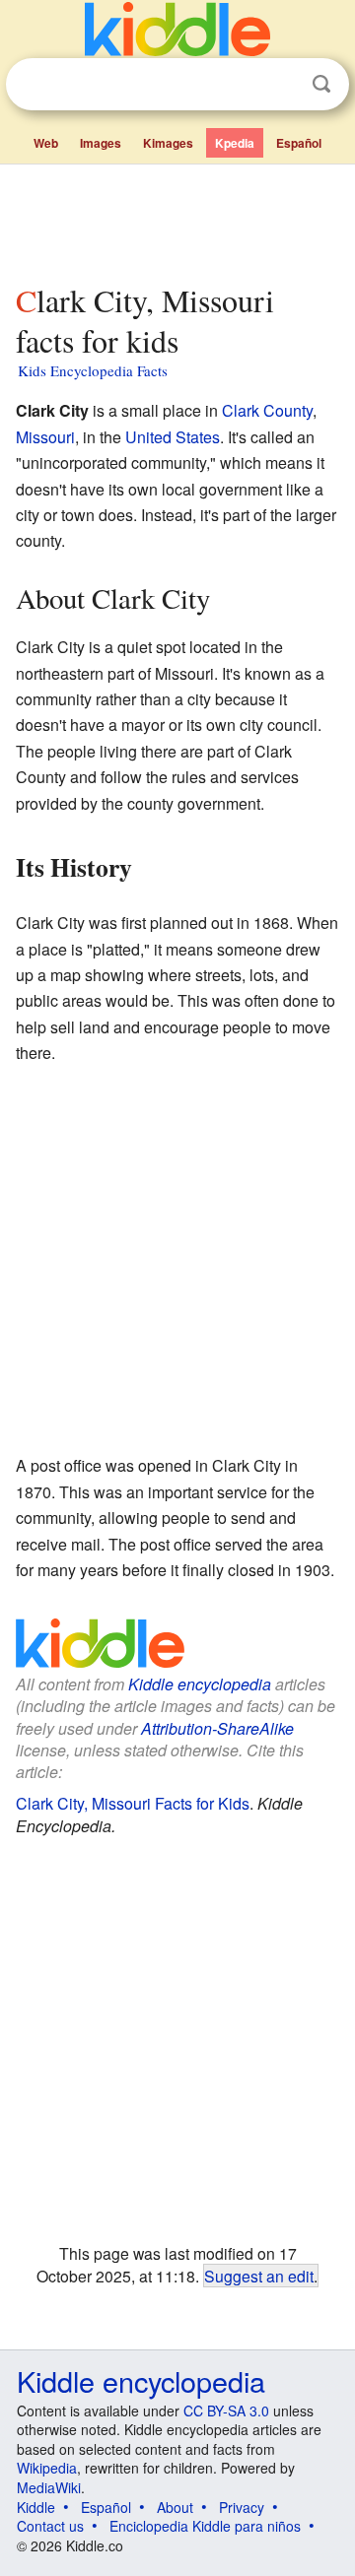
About (175, 2507)
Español (299, 143)
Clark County (267, 410)
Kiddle (36, 2507)
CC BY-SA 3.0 (226, 2411)
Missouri (45, 437)
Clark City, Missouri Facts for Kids (133, 1803)
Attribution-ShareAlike (217, 1728)
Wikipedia (47, 2468)
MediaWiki (49, 2487)
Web (46, 143)
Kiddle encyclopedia (200, 1684)
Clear (281, 85)
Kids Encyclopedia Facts (93, 370)
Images (101, 143)
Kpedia (235, 143)
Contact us (50, 2526)
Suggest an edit (259, 2276)
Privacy (242, 2507)
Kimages (168, 143)
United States (173, 437)
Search (321, 84)
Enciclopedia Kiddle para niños (205, 2526)
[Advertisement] (177, 220)
